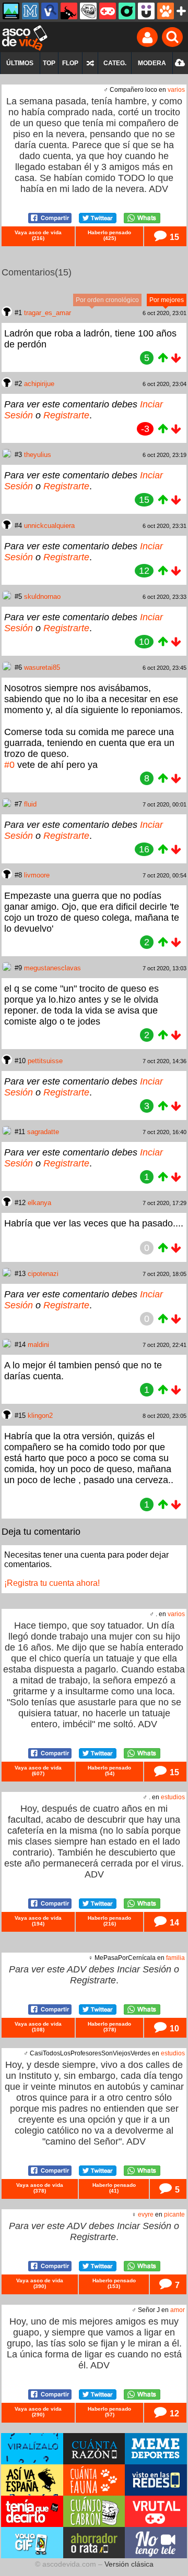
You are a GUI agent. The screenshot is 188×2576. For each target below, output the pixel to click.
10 (173, 2028)
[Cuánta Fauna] (166, 11)
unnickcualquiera (49, 526)
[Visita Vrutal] (156, 2511)
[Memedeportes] (30, 11)
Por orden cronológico (107, 300)
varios (176, 90)
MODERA (152, 63)
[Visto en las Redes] (50, 11)
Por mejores (167, 300)
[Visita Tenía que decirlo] (32, 2511)
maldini (38, 1345)
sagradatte (43, 1132)
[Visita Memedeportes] (156, 2449)
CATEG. (115, 63)
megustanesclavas (52, 968)
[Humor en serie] (146, 11)
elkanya (39, 1203)
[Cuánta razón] (11, 11)
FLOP (70, 63)
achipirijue (39, 384)
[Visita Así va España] (32, 2480)
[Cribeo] (127, 11)
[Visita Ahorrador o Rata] (94, 2543)
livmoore (37, 875)
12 (173, 2413)
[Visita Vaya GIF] (32, 2543)
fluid (30, 804)
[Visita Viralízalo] (32, 2449)
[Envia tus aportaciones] (180, 63)
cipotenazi (43, 1274)
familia (175, 1958)
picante (174, 2214)
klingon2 (40, 1416)
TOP (49, 63)
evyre (146, 2214)
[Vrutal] (108, 11)
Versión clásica (129, 2564)
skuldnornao (42, 597)
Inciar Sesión (144, 1969)
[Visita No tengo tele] (156, 2543)
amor (178, 2310)
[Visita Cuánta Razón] (94, 2449)
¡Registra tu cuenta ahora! (52, 1583)
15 (173, 237)
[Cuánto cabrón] (88, 11)
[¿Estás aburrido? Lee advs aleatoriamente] (90, 63)
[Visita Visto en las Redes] (156, 2480)
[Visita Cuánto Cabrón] (94, 2511)
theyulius (38, 455)
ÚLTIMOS (20, 63)
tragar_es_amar (48, 313)
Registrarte (66, 415)
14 (173, 1922)
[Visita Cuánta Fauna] (94, 2480)
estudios (173, 1797)
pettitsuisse (45, 1061)
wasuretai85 (42, 667)
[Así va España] (69, 11)
